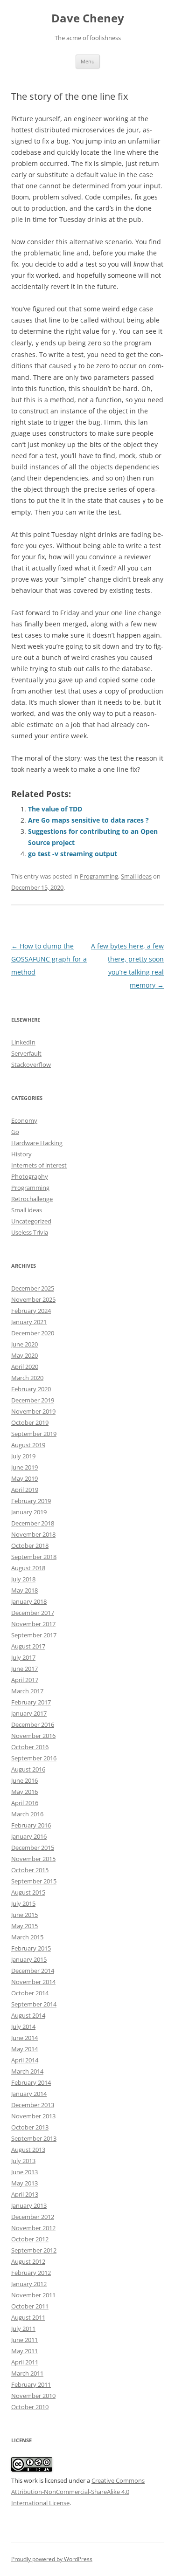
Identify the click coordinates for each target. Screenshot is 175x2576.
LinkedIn (23, 1042)
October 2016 (30, 1747)
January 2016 (29, 1836)
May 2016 (24, 1792)
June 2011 (24, 2340)
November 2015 (33, 1859)
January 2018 (29, 1601)
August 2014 (28, 2015)
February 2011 (31, 2384)
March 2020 (27, 1378)
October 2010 (30, 2407)
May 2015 (24, 1926)
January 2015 (29, 1959)
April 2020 (25, 1367)
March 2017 (27, 1691)
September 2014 (34, 2004)
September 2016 (34, 1758)
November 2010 (33, 2396)
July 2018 (23, 1579)
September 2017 (34, 1635)
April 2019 (25, 1490)
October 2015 (30, 1870)
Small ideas (136, 876)
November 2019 (33, 1411)
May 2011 (24, 2351)
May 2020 (24, 1355)
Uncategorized (31, 1221)
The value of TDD (55, 809)
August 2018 (28, 1568)
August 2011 (28, 2317)
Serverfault (26, 1053)
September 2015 (34, 1881)
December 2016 (33, 1724)
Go (15, 1132)
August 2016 (28, 1769)
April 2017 (25, 1680)
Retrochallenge (32, 1199)
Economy (24, 1120)
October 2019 (30, 1422)
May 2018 (24, 1590)
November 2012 (33, 2228)
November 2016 (33, 1736)
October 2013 (30, 2127)
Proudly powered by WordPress (52, 2559)
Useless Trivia (30, 1232)
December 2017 (33, 1613)
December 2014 (33, 1971)
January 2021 (29, 1322)
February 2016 (31, 1825)
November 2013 (33, 2116)
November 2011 (33, 2295)
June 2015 (24, 1915)
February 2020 (31, 1389)
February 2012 (31, 2273)
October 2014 (30, 1993)
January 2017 (29, 1713)
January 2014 (29, 2094)
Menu (88, 61)
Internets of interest (39, 1165)
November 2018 (33, 1534)
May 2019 (24, 1478)
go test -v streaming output (73, 854)
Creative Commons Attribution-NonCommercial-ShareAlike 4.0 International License (78, 2492)
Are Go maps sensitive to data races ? (88, 820)
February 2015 (31, 1948)
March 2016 (27, 1814)
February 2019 (31, 1501)
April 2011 (25, 2362)
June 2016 (24, 1780)
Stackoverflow (31, 1065)
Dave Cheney (88, 18)
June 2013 (24, 2172)
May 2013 (24, 2183)
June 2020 (24, 1344)
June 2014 (24, 2038)
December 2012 (33, 2217)
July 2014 (23, 2026)
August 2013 (28, 2150)
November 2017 (33, 1624)
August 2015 (28, 1892)
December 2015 (33, 1848)
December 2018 (33, 1523)
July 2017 (23, 1657)
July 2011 (23, 2329)
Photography (30, 1176)
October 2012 (30, 2239)
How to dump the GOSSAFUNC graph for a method (49, 959)
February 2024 (31, 1311)
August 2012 (28, 2261)
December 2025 (33, 1288)
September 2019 (34, 1434)
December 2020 (33, 1333)
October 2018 (30, 1546)
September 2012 (34, 2250)
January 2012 (29, 2284)
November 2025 (33, 1299)
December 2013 (33, 2105)
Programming (99, 876)
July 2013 (23, 2161)
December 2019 (33, 1400)
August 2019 (28, 1445)
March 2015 (27, 1937)
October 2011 (30, 2306)
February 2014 (31, 2082)
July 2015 (23, 1903)
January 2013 (29, 2205)
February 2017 (31, 1702)
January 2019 (29, 1512)
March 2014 (27, 2071)
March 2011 (27, 2373)
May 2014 (24, 2049)
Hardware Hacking (37, 1143)
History (21, 1154)
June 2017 (24, 1669)
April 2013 (25, 2194)
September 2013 (34, 2138)
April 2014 (25, 2060)
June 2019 (24, 1467)
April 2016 (25, 1803)
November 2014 (33, 1982)
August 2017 (28, 1646)
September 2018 (34, 1557)
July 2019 (23, 1456)
